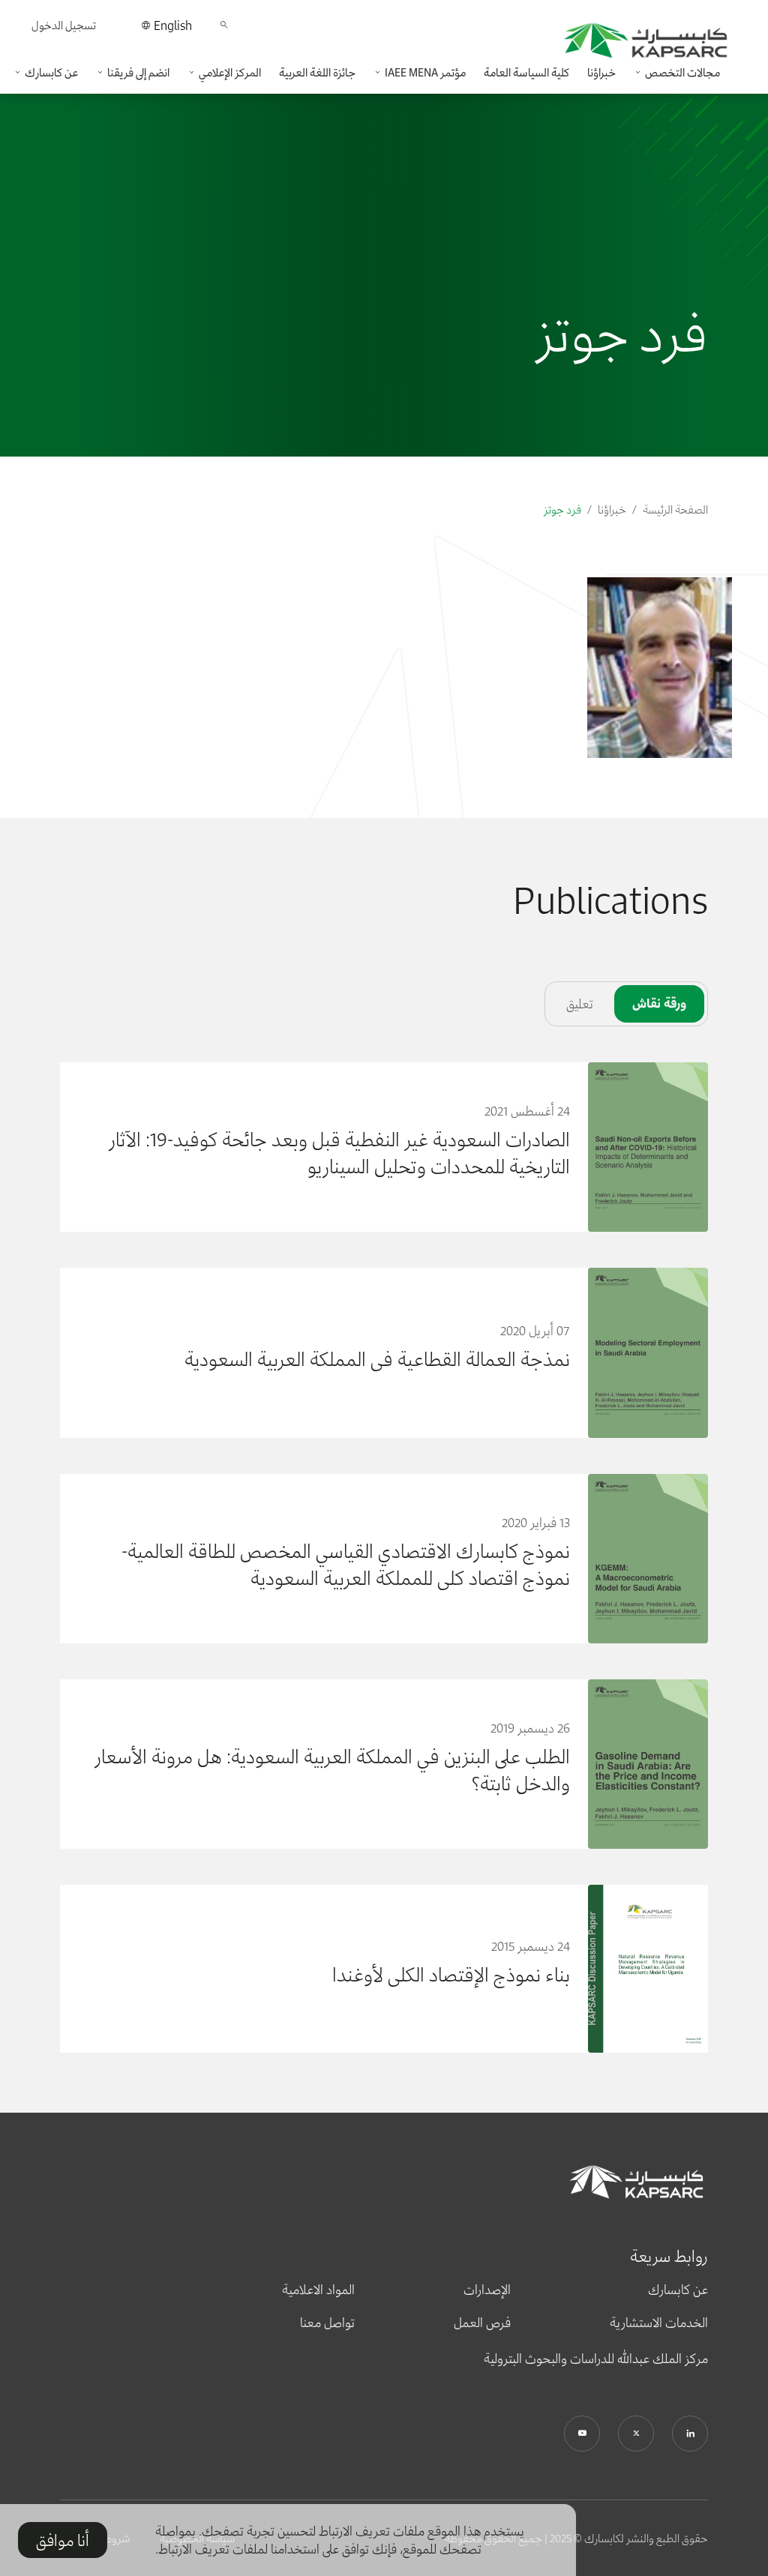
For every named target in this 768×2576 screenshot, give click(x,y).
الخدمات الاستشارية (659, 2323)
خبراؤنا (601, 72)
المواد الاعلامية (318, 2290)
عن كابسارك (678, 2290)
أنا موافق (63, 2540)
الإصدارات (487, 2290)
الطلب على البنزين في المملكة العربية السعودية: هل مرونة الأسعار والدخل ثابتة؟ (332, 1770)
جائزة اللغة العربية (317, 72)
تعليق (580, 1004)
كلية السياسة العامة (526, 72)
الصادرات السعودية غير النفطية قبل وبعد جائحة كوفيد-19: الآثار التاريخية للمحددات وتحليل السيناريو (339, 1153)
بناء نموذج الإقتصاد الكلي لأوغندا (451, 1975)
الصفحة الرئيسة (675, 509)
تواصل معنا (327, 2323)
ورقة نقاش (659, 1003)
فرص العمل (482, 2323)
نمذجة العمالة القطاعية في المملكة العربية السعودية (377, 1359)
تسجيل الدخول (64, 25)
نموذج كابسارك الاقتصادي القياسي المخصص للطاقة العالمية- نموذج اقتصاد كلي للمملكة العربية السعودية (346, 1565)
